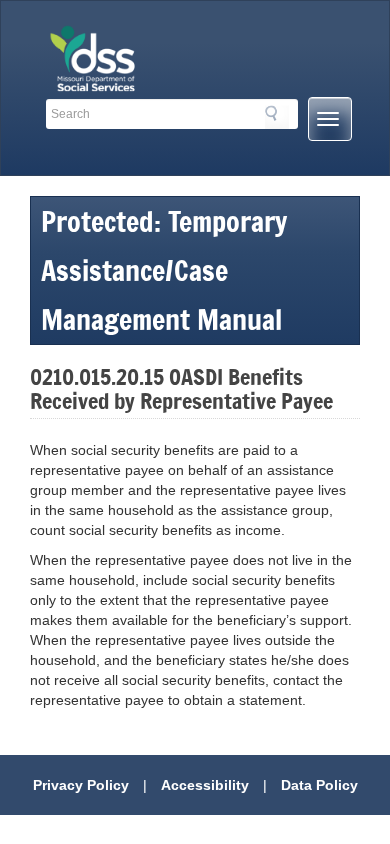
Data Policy (319, 785)
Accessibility (205, 785)
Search (277, 117)
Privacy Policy (81, 785)
